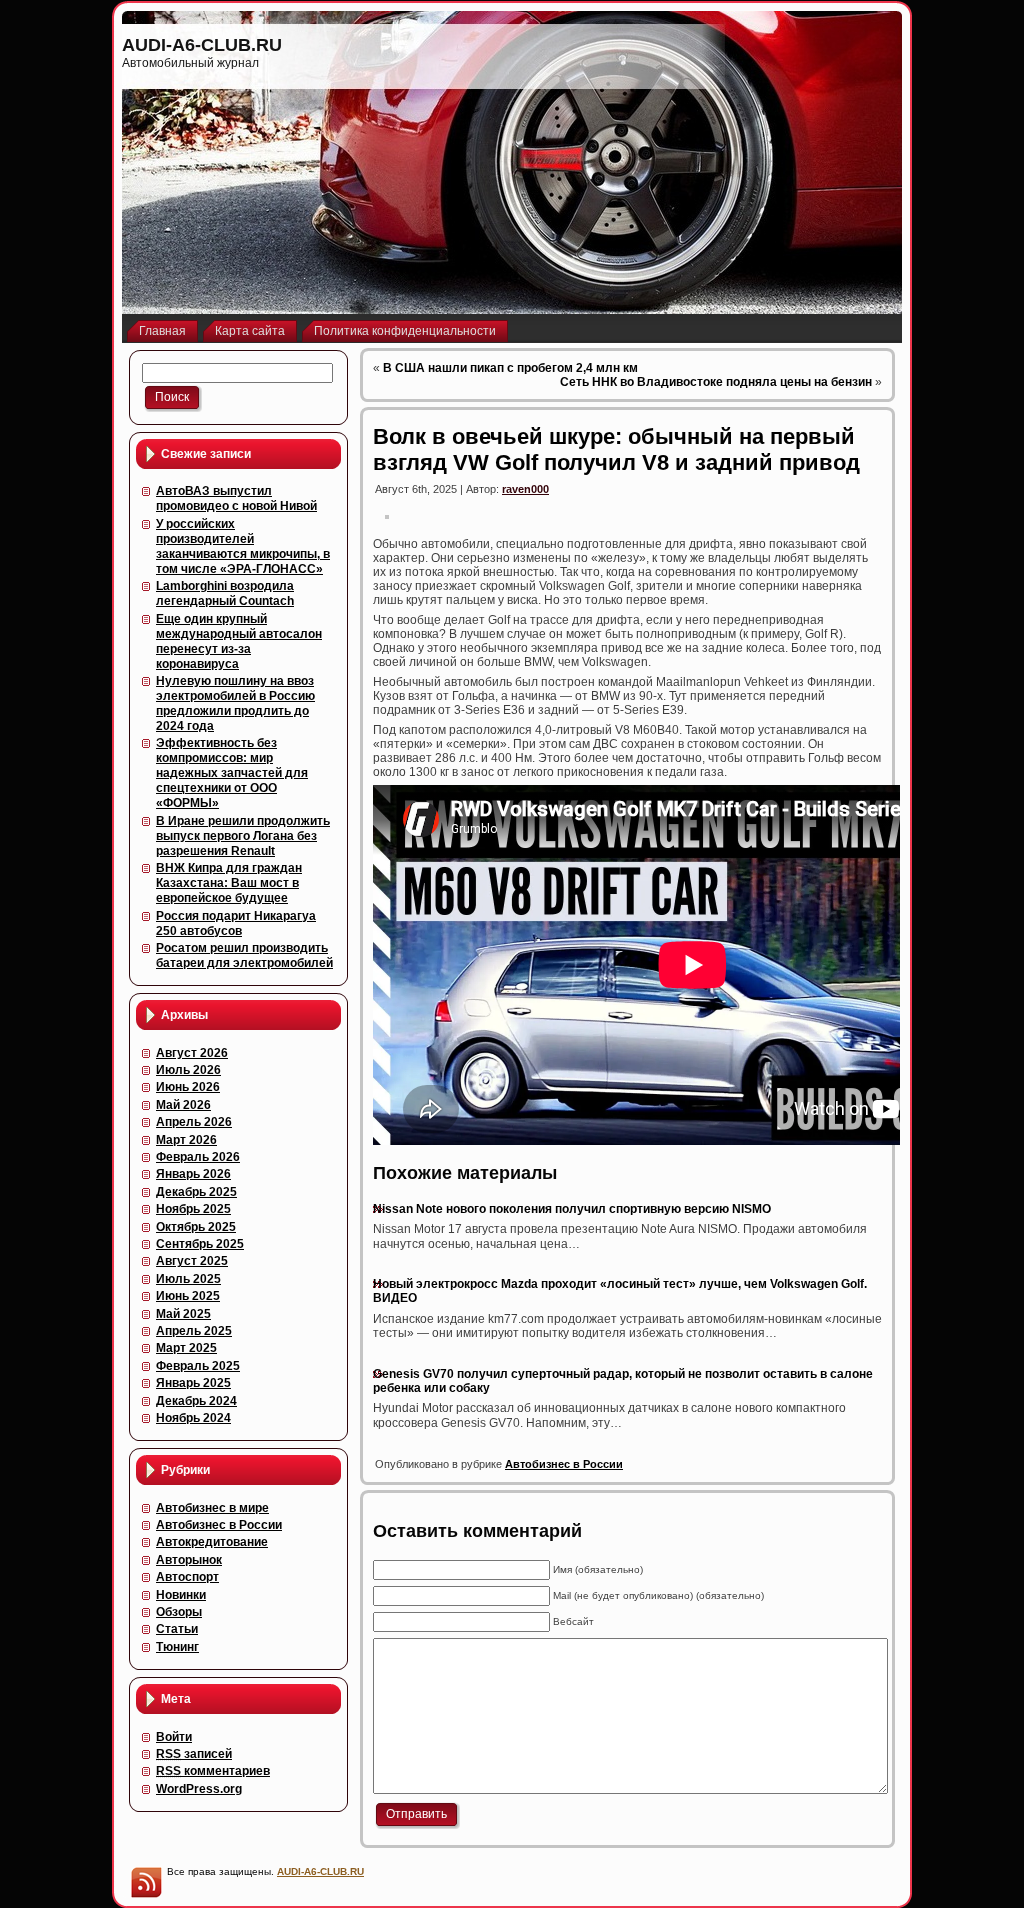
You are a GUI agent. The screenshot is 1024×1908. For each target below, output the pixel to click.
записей (194, 1754)
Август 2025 (192, 1261)
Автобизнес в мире (212, 1508)
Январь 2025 (193, 1383)
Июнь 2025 (188, 1296)
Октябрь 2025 (196, 1227)
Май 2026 (183, 1105)
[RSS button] (146, 1882)
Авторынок (189, 1560)
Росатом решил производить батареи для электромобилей (244, 955)
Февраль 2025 (198, 1366)
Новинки (181, 1595)
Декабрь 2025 (196, 1192)
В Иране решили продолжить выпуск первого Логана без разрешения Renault (243, 836)
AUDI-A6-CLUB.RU (202, 45)
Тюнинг (177, 1647)
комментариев (213, 1771)
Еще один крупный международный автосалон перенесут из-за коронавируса (239, 641)
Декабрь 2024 (196, 1401)
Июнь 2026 (188, 1087)
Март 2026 (186, 1140)
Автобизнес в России (219, 1525)
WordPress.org (199, 1789)
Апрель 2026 (194, 1122)
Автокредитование (212, 1542)
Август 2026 (192, 1053)
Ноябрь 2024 (193, 1418)
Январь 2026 (193, 1174)
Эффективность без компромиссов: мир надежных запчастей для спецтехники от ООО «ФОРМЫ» (232, 773)
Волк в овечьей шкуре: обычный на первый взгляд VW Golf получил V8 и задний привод (616, 449)
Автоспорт (187, 1577)
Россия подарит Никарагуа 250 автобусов (236, 923)
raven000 (525, 489)
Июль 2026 (188, 1070)
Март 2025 (186, 1348)
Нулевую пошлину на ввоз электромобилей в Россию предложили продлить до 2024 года (235, 703)
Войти (174, 1737)
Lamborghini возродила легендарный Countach (225, 593)
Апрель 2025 (194, 1331)
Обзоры (179, 1612)
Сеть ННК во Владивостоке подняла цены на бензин (716, 382)
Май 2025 (183, 1314)
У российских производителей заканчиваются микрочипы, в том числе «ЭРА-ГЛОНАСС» (243, 546)
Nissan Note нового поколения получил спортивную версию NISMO (572, 1209)
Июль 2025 (188, 1279)
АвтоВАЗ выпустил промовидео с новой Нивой (236, 498)
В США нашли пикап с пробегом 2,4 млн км (510, 368)
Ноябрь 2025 (193, 1209)
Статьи (177, 1629)
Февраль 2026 (198, 1157)
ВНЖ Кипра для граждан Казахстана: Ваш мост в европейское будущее (229, 883)
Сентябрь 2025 (200, 1244)
